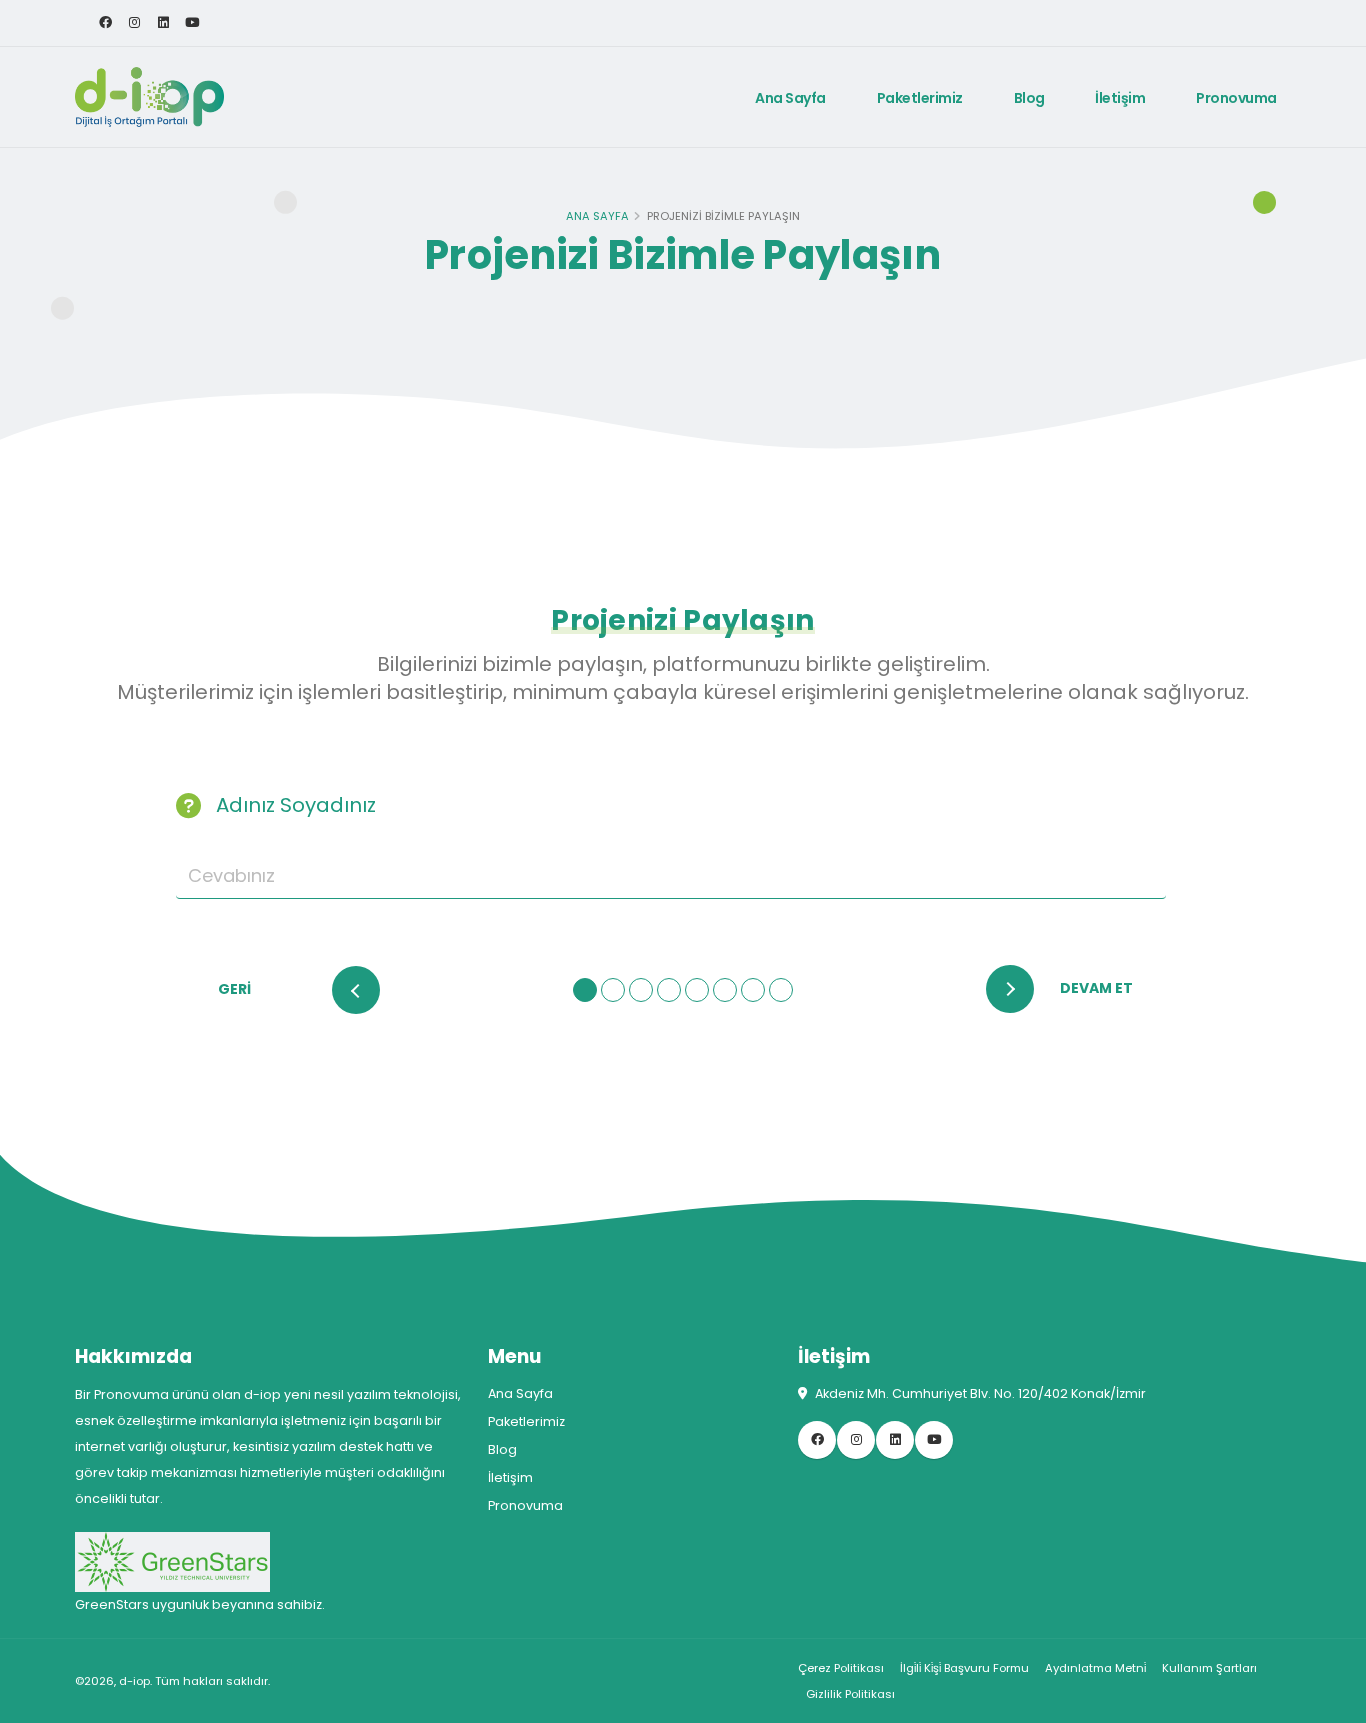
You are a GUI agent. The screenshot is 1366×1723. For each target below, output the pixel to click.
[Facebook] (105, 23)
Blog (1029, 98)
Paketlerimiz (920, 98)
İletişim (1120, 98)
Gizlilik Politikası (850, 1694)
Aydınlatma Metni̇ (1095, 1668)
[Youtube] (192, 23)
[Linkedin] (163, 23)
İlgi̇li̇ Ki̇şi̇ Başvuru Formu (964, 1668)
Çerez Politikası (841, 1668)
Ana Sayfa (790, 98)
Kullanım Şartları (1209, 1668)
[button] (585, 990)
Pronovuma (1236, 98)
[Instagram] (134, 23)
